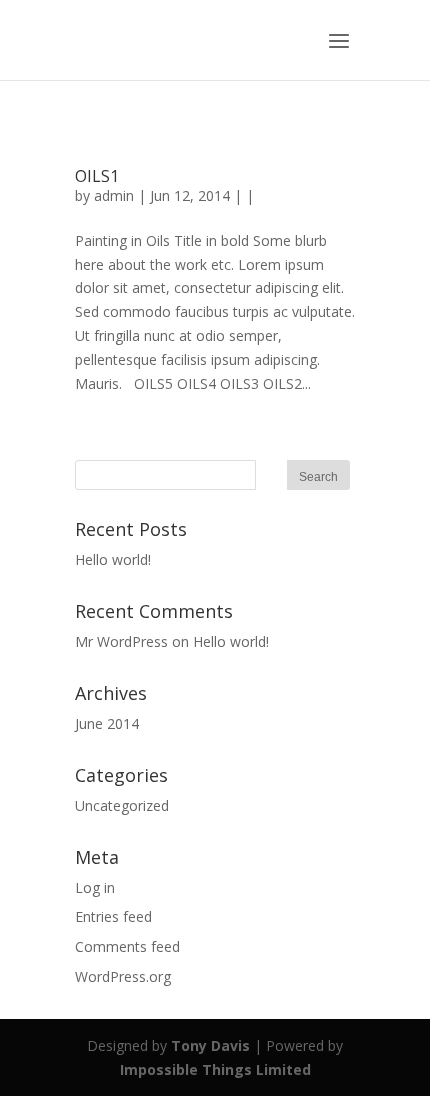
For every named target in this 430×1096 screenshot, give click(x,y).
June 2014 (107, 723)
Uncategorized (122, 805)
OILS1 (97, 176)
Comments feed (127, 946)
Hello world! (113, 559)
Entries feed (113, 916)
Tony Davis (210, 1045)
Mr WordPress (121, 641)
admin (114, 195)
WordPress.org (123, 976)
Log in (95, 887)
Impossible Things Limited (215, 1069)
